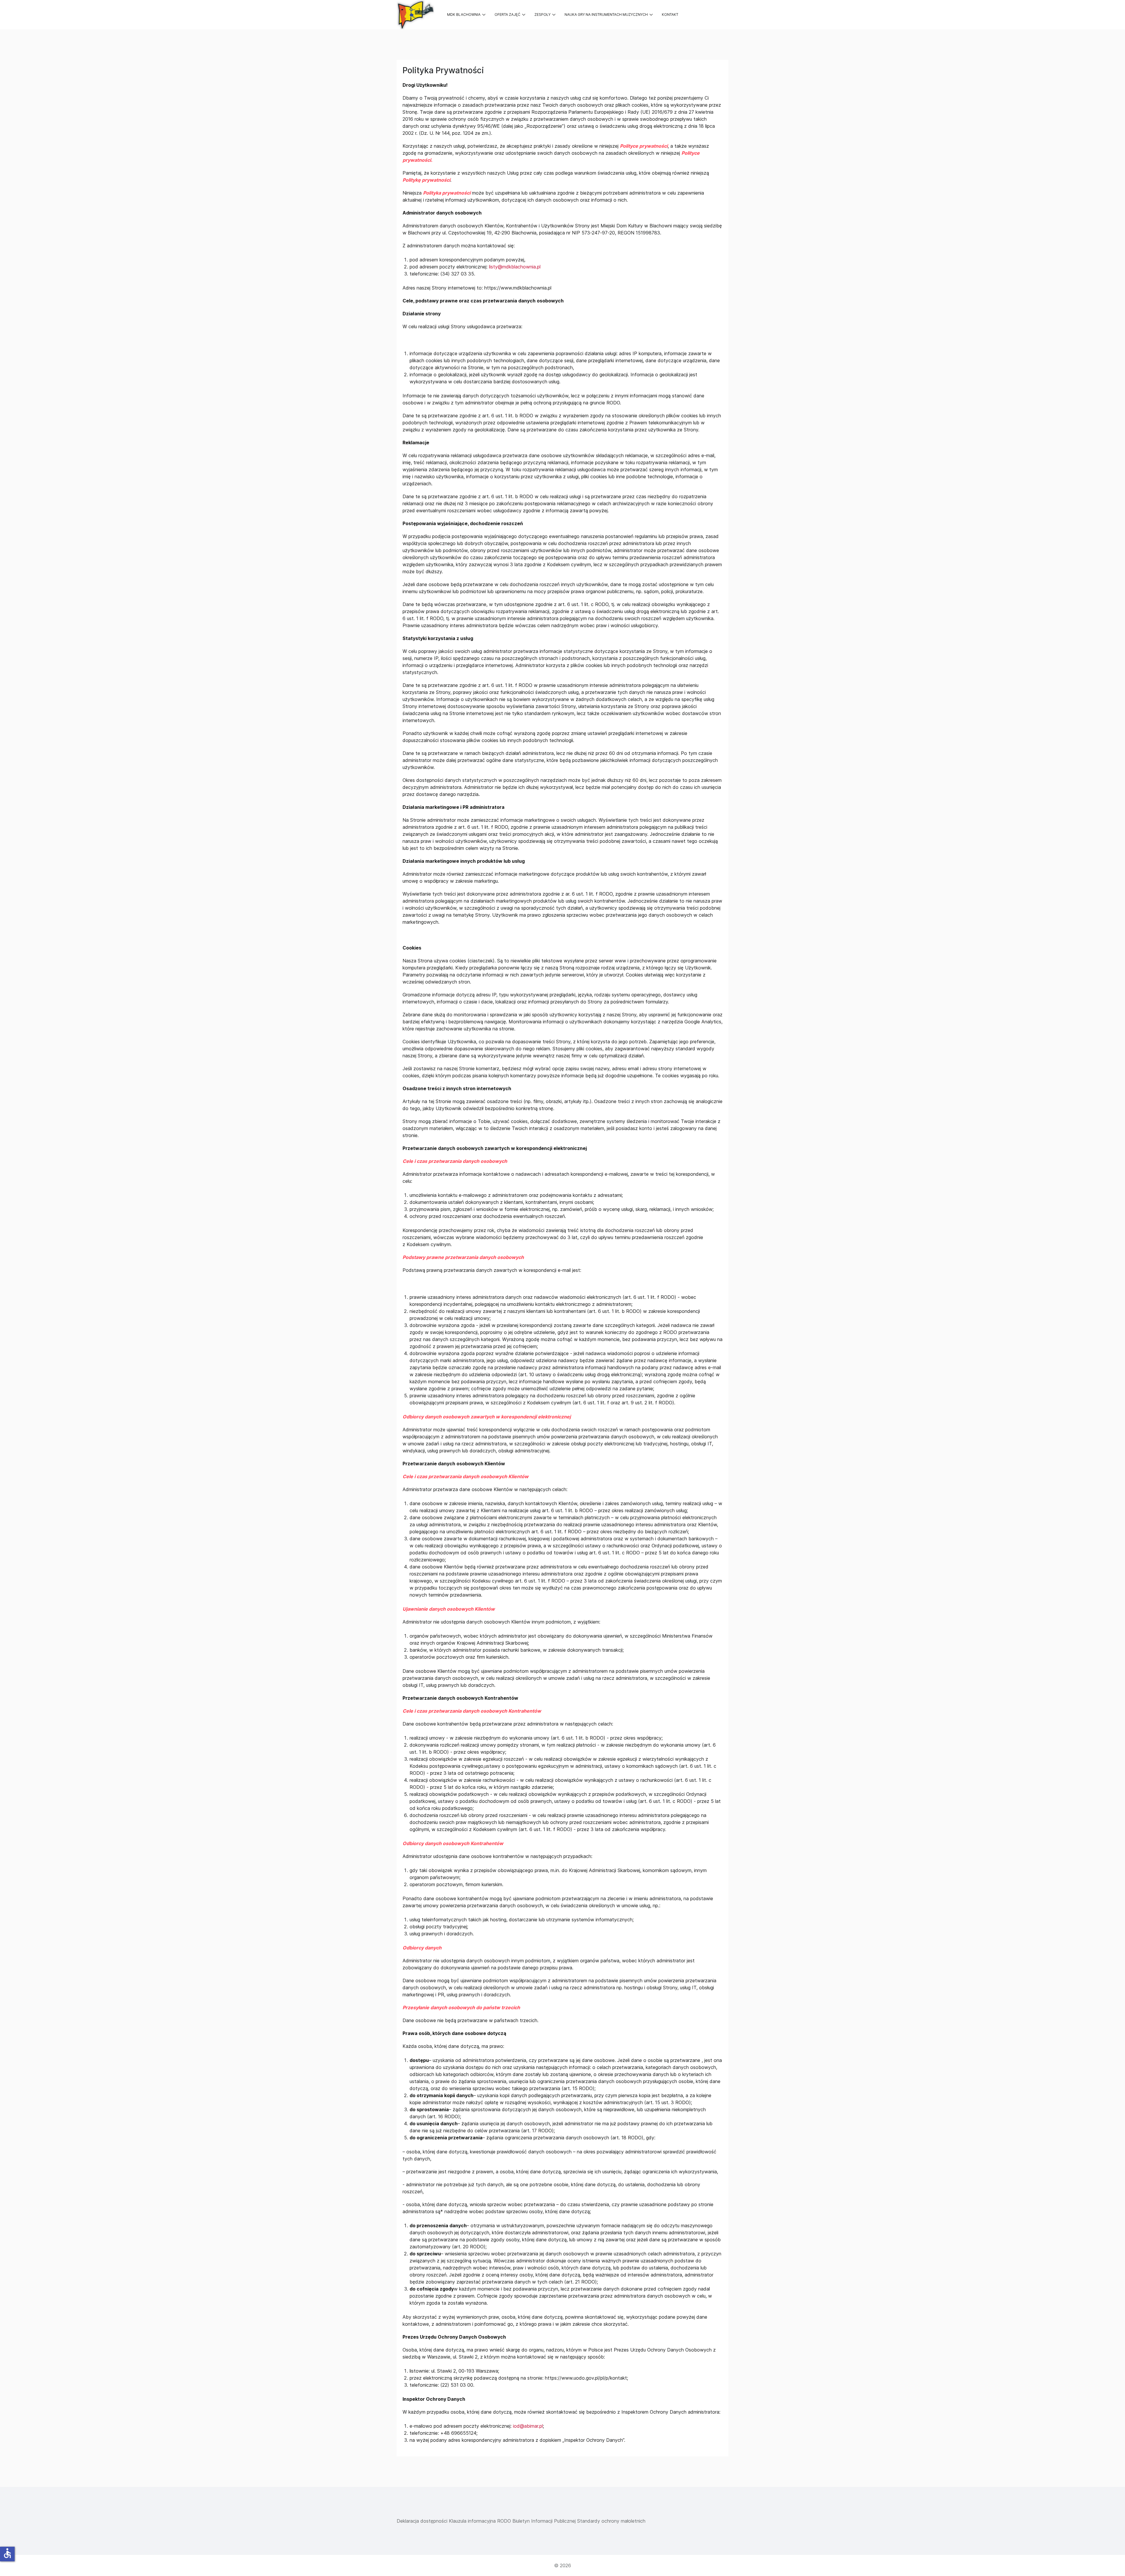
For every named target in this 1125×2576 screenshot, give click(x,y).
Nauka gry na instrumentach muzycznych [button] (606, 15)
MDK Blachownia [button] (464, 15)
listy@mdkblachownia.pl (515, 267)
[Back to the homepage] (415, 15)
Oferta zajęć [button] (507, 15)
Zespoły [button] (542, 15)
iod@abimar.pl (528, 2426)
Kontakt (670, 15)
